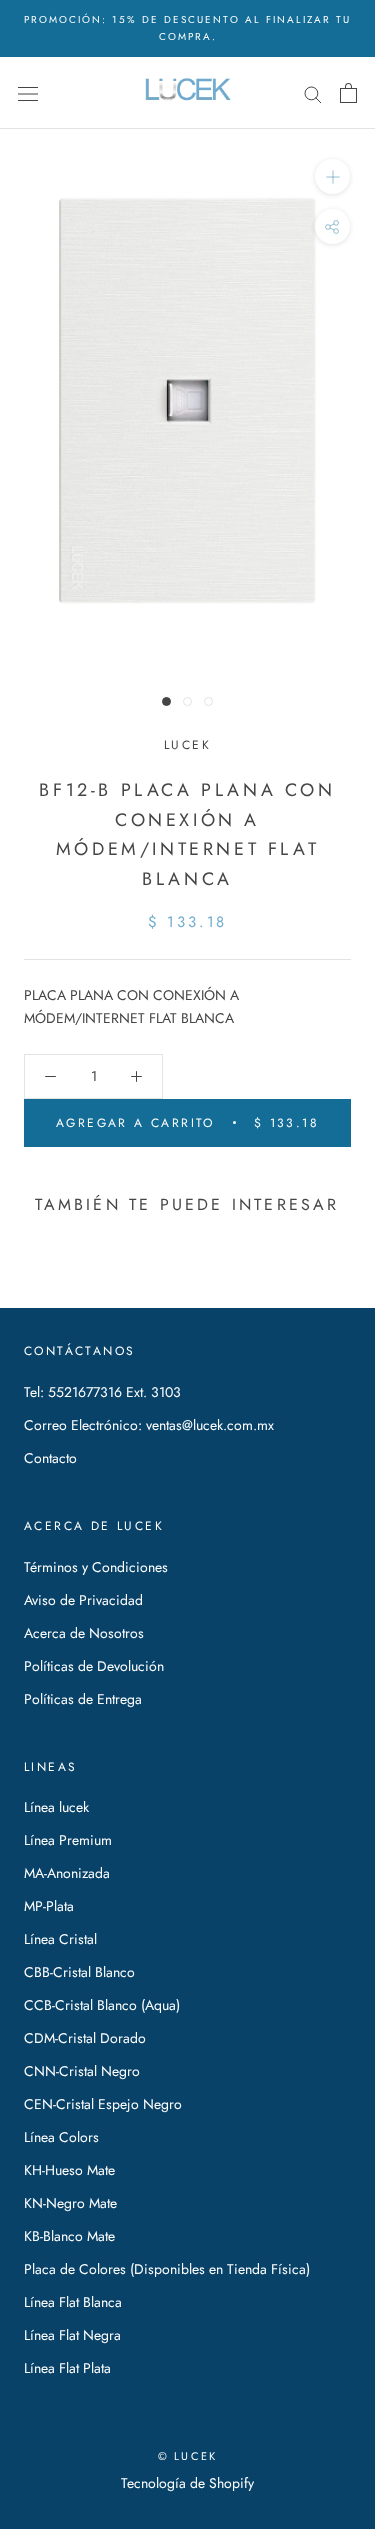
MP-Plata (49, 1906)
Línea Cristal (60, 1939)
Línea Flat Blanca (73, 2302)
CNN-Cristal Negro (82, 2071)
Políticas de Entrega (83, 1699)
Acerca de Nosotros (84, 1633)
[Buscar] (313, 93)
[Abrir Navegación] (28, 93)
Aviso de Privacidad (83, 1600)
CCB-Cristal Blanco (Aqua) (102, 2005)
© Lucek (187, 2456)
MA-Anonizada (67, 1873)
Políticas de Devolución (94, 1666)
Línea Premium (68, 1840)
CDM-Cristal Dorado (85, 2038)
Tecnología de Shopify (187, 2483)
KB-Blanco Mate (69, 2236)
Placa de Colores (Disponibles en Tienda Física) (167, 2269)
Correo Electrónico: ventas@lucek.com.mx (149, 1425)
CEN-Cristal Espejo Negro (103, 2104)
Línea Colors (61, 2137)
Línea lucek (56, 1807)
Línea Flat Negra (72, 2335)
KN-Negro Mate (70, 2203)
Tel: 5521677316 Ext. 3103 (102, 1392)
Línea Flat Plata (67, 2368)
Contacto (50, 1458)
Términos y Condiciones (96, 1567)
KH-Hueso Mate (69, 2170)
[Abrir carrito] (348, 93)
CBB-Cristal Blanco (79, 1972)
